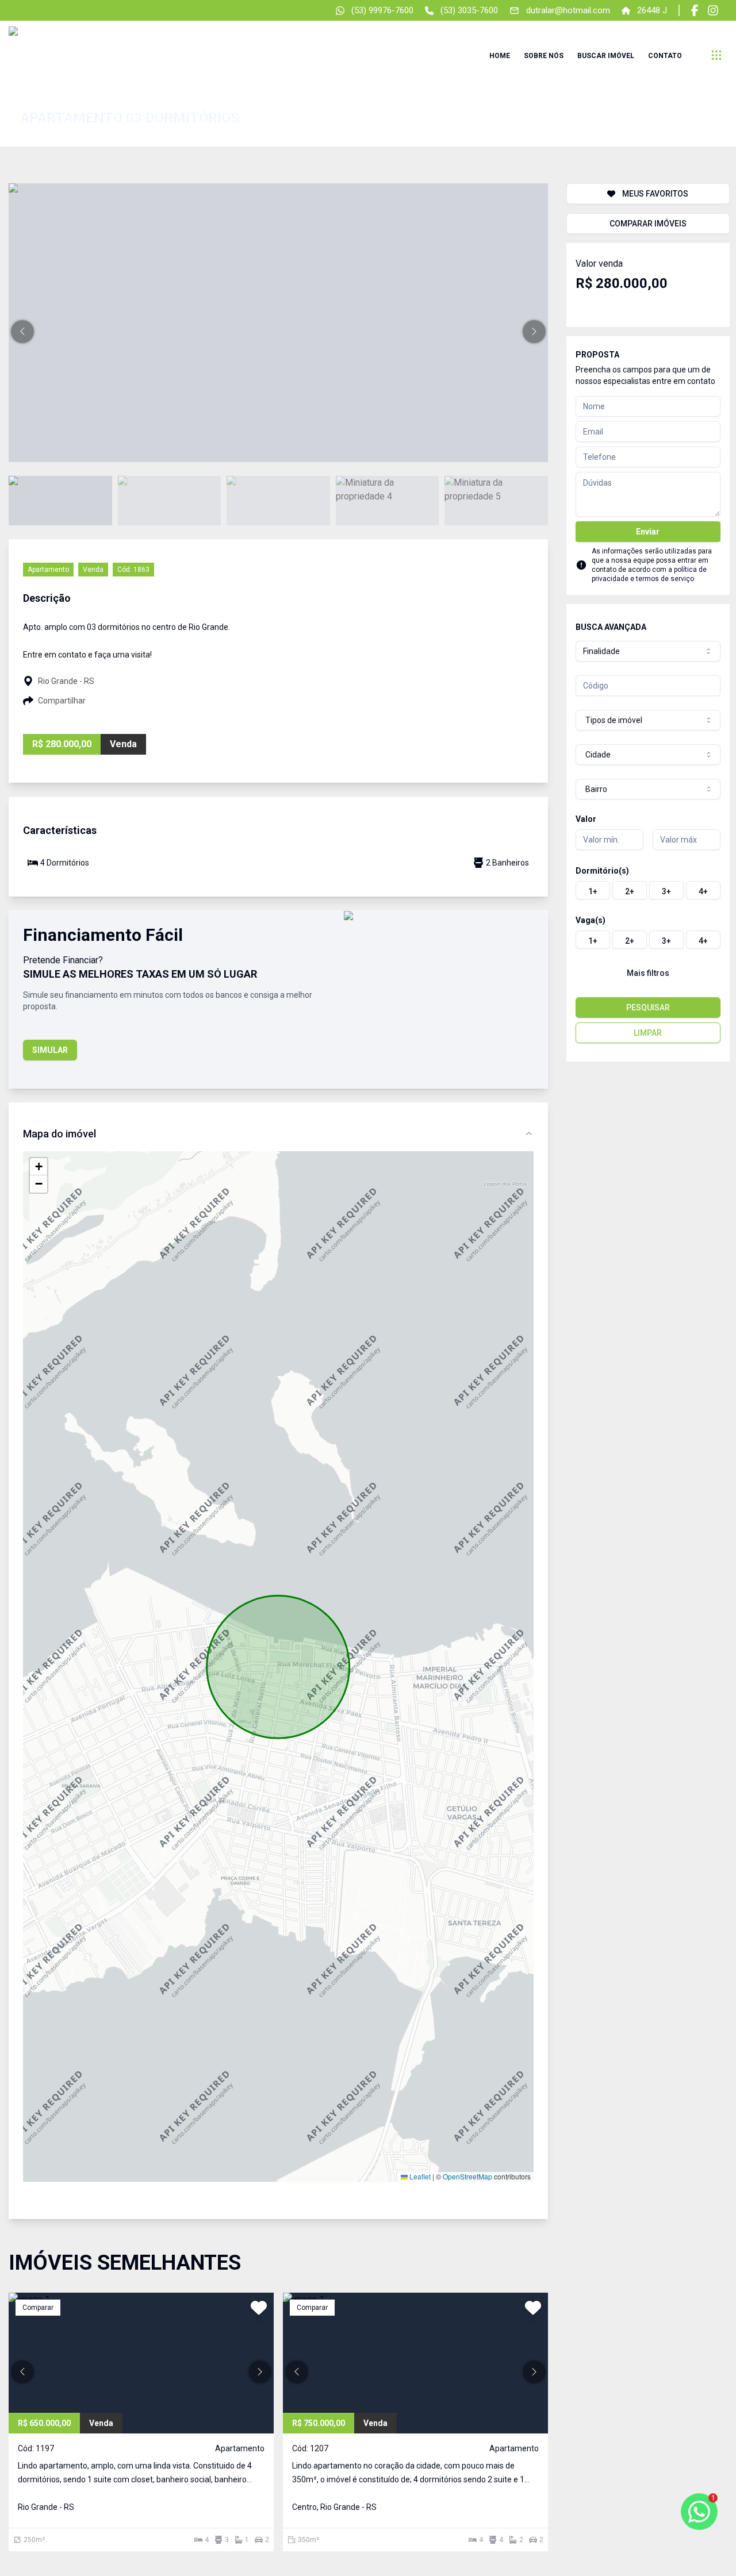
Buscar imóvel (606, 56)
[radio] (593, 890)
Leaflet (419, 2176)
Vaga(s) (591, 920)
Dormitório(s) (602, 871)
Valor (586, 819)
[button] (22, 332)
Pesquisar (648, 1008)
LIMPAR (648, 1033)
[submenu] (716, 55)
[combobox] (648, 651)
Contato (665, 56)
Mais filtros (648, 973)
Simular (50, 1050)
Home (500, 56)
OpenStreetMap (467, 2176)
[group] (648, 890)
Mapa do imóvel (60, 1134)
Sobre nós (544, 56)
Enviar (648, 532)
